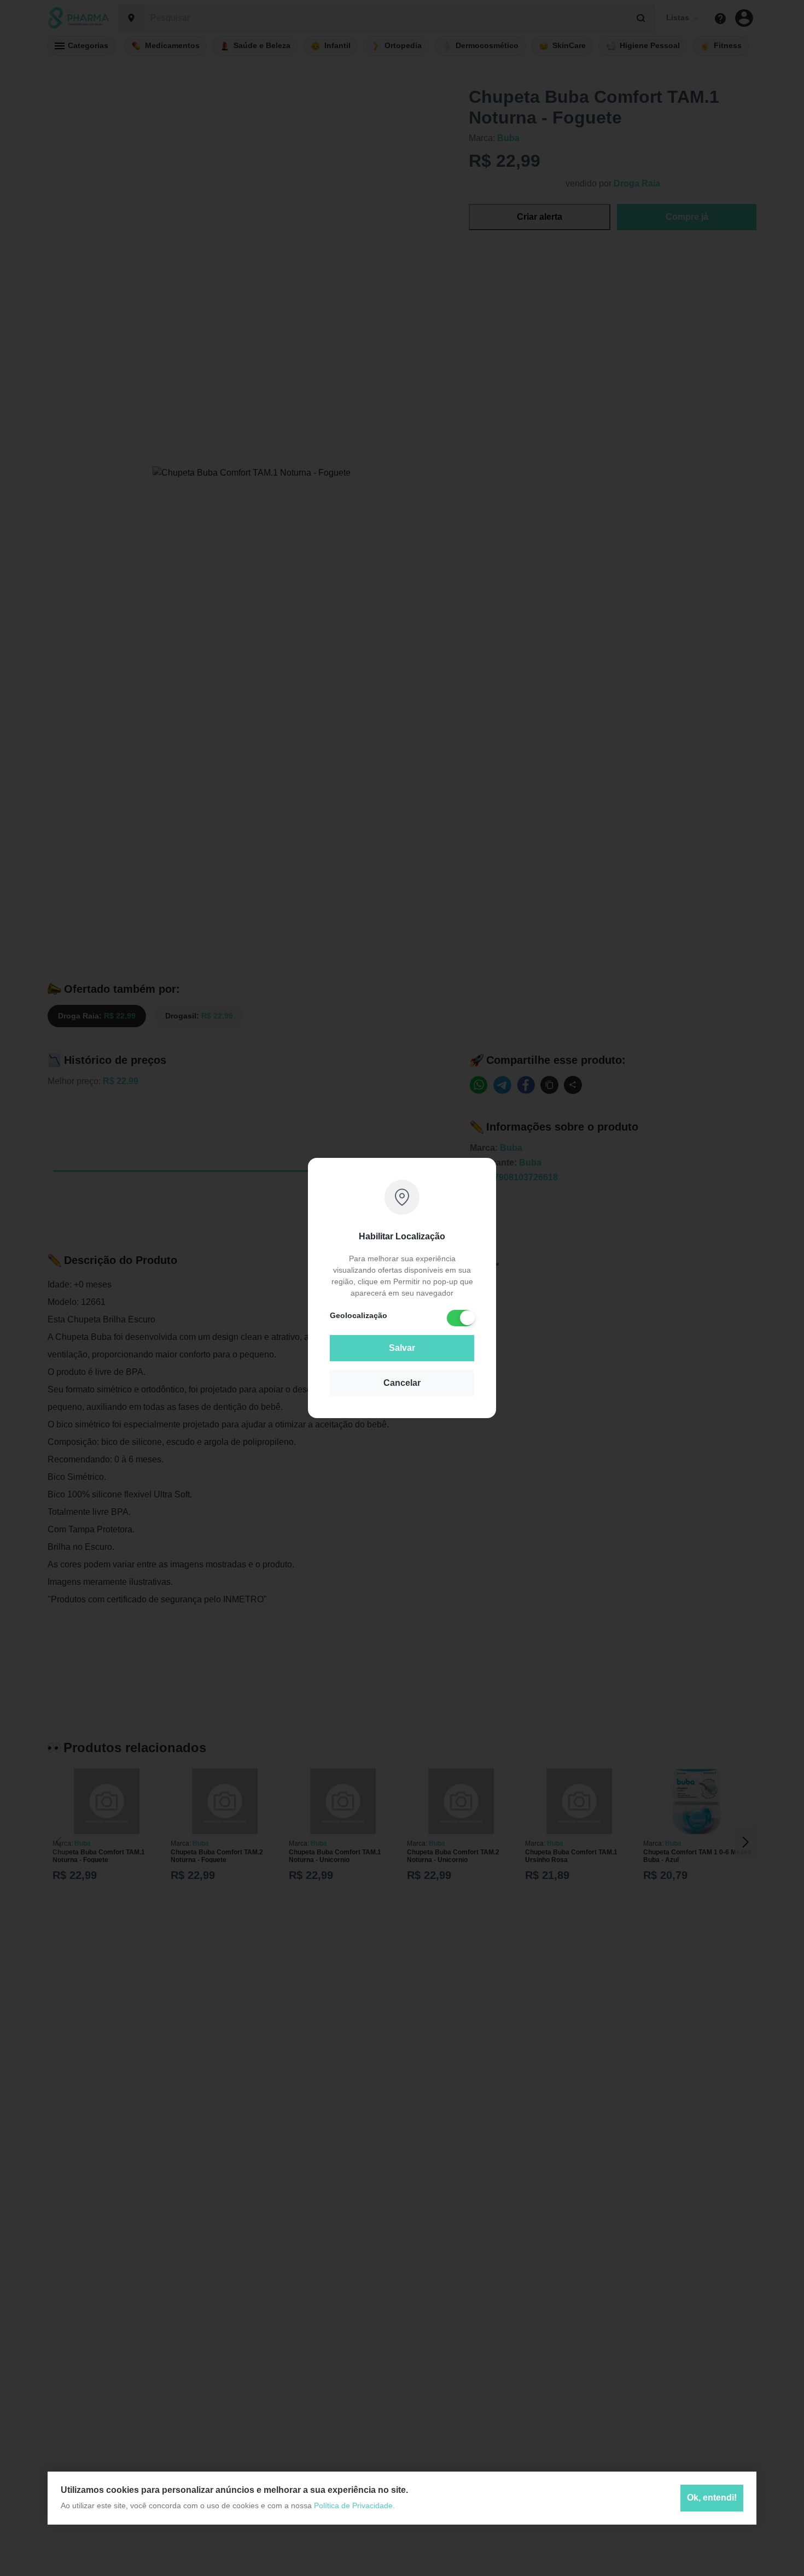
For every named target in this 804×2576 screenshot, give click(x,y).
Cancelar (402, 1383)
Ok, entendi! (712, 2498)
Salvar (402, 1348)
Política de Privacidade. (354, 2505)
